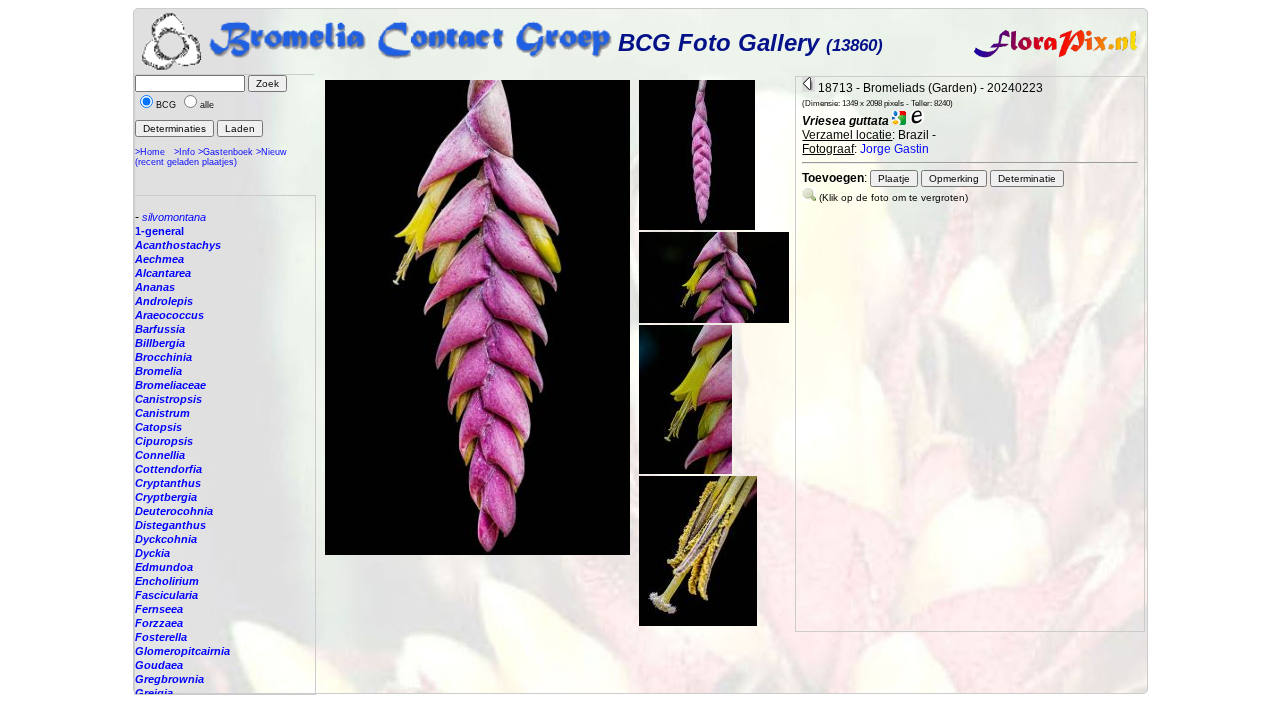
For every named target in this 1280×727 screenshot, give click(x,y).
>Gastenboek (225, 152)
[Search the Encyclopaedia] (917, 121)
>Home (150, 152)
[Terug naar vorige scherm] (808, 88)
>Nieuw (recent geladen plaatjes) (211, 157)
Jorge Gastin (894, 149)
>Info (184, 152)
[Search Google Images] (899, 121)
